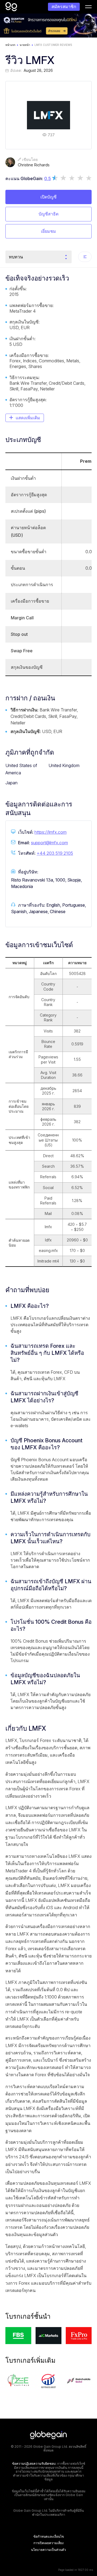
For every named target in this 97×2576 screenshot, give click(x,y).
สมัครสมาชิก (64, 6)
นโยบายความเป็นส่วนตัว (48, 2550)
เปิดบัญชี (48, 197)
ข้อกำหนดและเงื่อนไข (49, 2537)
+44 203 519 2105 (55, 853)
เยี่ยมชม (48, 231)
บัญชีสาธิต (48, 214)
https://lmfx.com (51, 832)
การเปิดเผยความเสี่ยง (48, 2543)
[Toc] (85, 257)
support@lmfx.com (49, 843)
